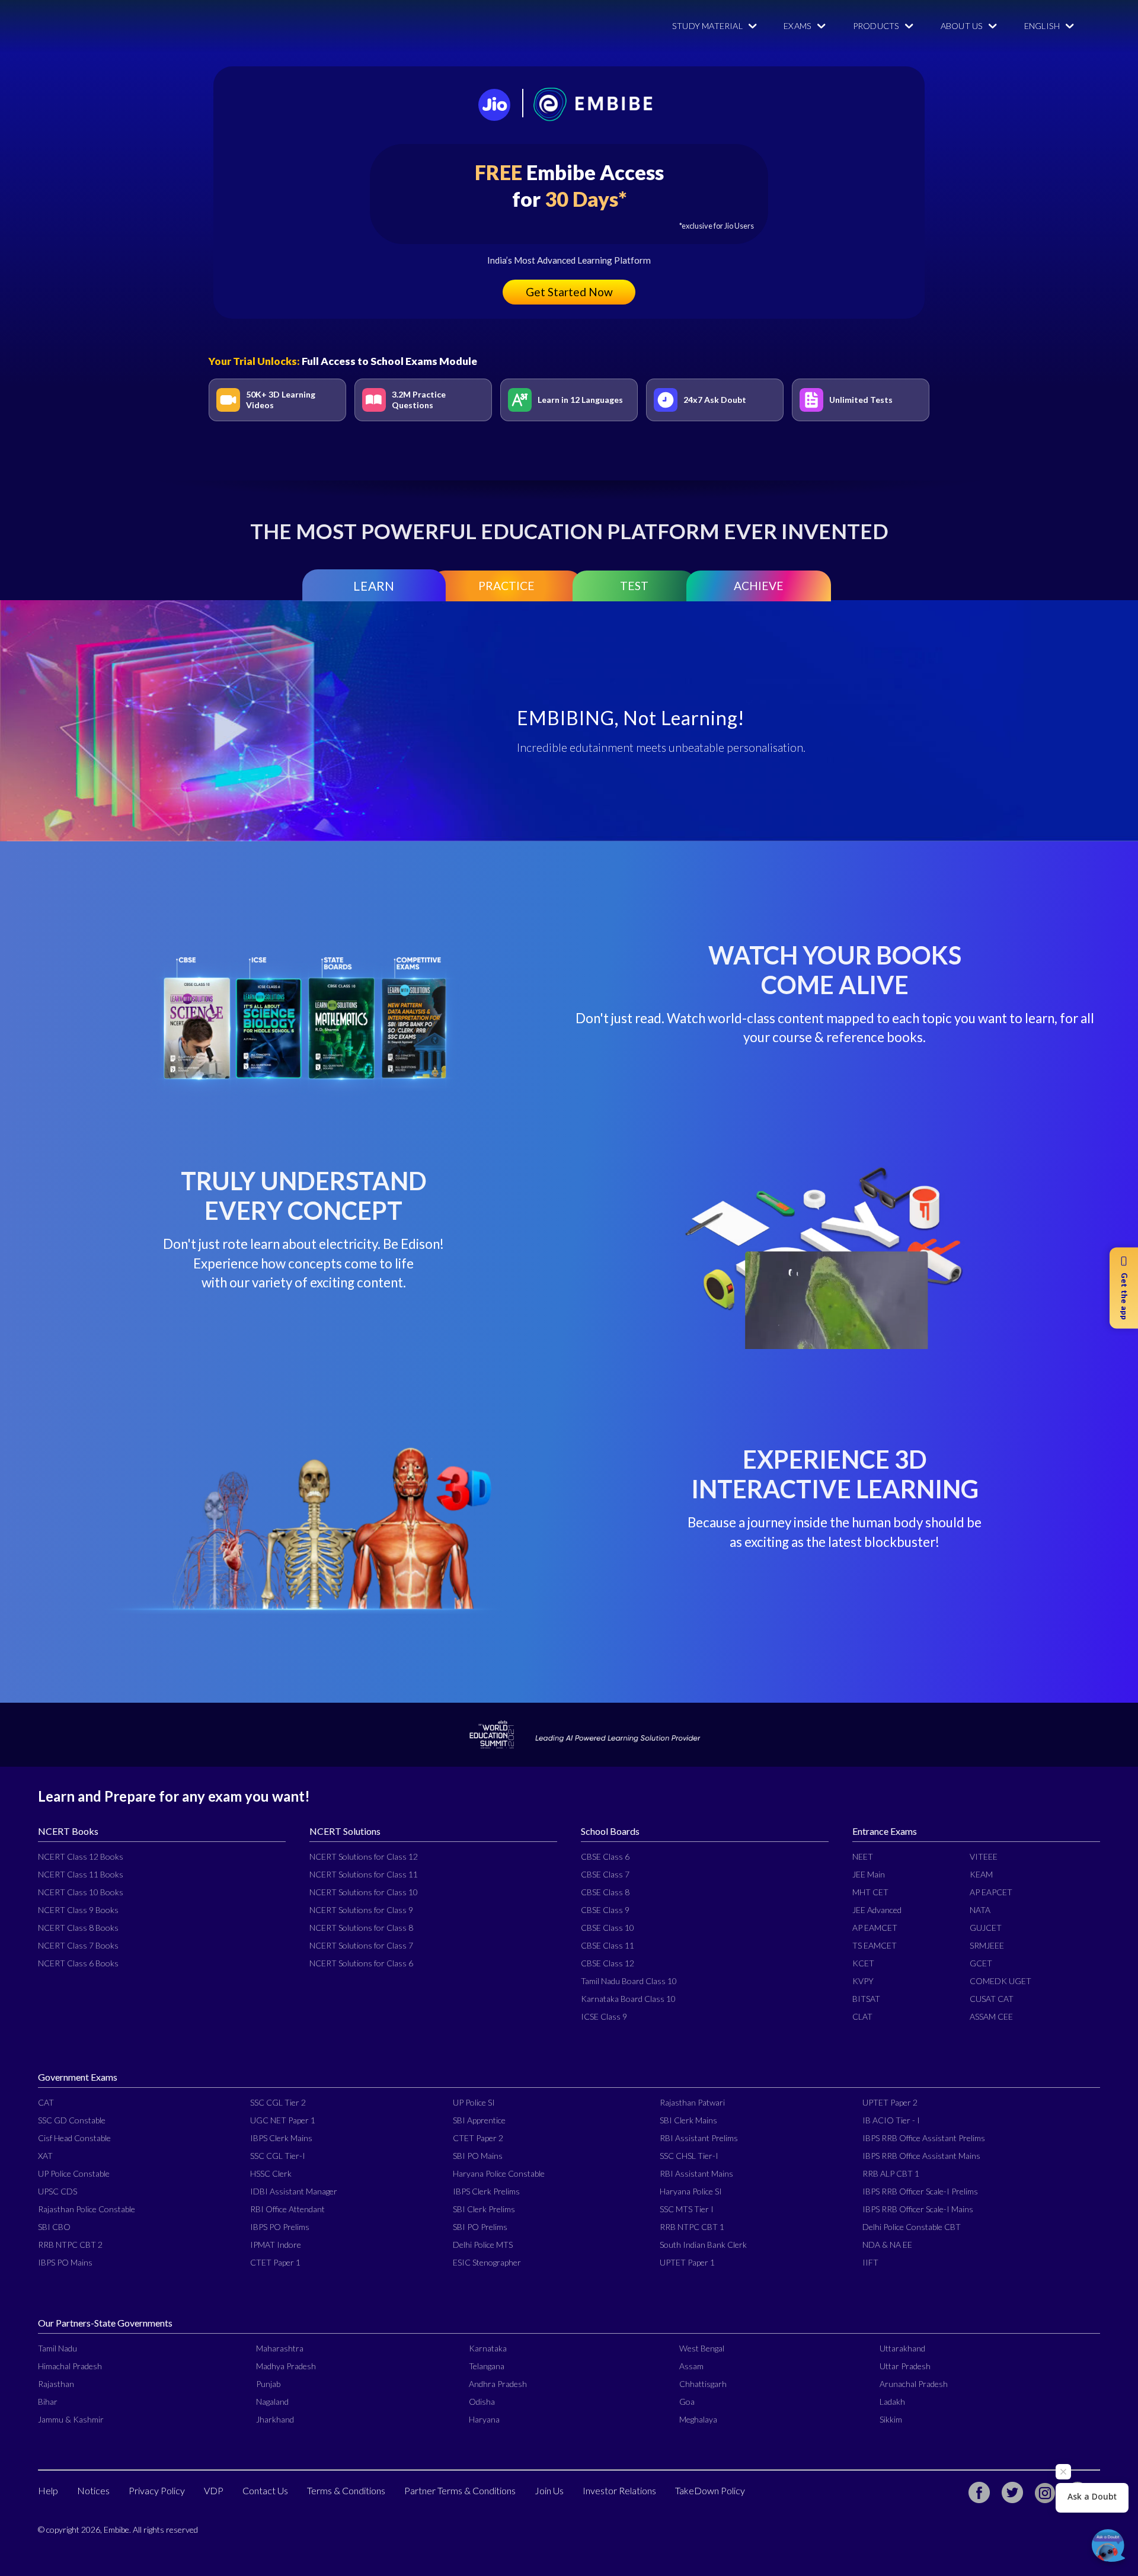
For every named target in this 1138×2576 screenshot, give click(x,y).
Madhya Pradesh (286, 2366)
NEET (863, 1856)
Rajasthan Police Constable (87, 2209)
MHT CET (870, 1892)
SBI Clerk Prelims (484, 2209)
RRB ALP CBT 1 (891, 2173)
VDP (214, 2490)
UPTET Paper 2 (890, 2102)
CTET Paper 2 (478, 2138)
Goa (687, 2402)
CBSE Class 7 (605, 1874)
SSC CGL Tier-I (278, 2156)
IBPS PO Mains (65, 2262)
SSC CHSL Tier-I (689, 2156)
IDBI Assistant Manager (294, 2191)
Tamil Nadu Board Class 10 (629, 1981)
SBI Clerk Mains (688, 2120)
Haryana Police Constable (499, 2173)
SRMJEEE (987, 1945)
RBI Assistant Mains (696, 2173)
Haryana (484, 2419)
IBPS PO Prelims (280, 2227)
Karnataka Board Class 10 (628, 1999)
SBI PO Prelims (480, 2227)
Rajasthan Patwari (692, 2102)
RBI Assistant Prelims (699, 2138)
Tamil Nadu (57, 2348)
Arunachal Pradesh (914, 2384)
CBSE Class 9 (605, 1910)
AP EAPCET (991, 1892)
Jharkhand (275, 2419)
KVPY (863, 1981)
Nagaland (272, 2402)
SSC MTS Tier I (687, 2209)
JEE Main (869, 1874)
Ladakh (892, 2402)
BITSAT (866, 1999)
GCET (981, 1963)
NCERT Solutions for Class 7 (361, 1945)
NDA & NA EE (887, 2245)
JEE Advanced (877, 1910)
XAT (45, 2156)
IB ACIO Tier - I (891, 2120)
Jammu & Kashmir (71, 2419)
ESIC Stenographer (487, 2262)
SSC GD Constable (72, 2120)
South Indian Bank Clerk (703, 2245)
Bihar (48, 2402)
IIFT (870, 2262)
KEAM (981, 1874)
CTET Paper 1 (275, 2262)
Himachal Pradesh (70, 2366)
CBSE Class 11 (608, 1945)
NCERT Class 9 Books (78, 1910)
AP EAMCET (875, 1928)
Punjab (268, 2384)
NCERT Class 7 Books (78, 1945)
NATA (980, 1910)
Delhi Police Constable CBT (912, 2227)
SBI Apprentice (479, 2120)
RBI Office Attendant (287, 2209)
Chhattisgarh (703, 2384)
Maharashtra (280, 2348)
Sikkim (891, 2419)
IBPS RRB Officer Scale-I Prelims (920, 2191)
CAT (46, 2102)
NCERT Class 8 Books (78, 1928)
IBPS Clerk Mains (281, 2138)
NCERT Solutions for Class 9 (361, 1910)
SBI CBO (54, 2227)
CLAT (862, 2016)
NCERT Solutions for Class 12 (364, 1856)
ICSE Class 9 (604, 2016)
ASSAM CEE (991, 2016)
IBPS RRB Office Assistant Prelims (924, 2138)
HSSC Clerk (271, 2173)
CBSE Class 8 (605, 1892)
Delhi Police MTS (483, 2245)
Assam (691, 2366)
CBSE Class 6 (605, 1856)
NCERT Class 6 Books (78, 1963)
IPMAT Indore (276, 2245)
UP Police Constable (74, 2173)
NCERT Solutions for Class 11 (364, 1874)
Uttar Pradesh (905, 2366)
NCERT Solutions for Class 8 (361, 1928)
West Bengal (702, 2348)
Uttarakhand (902, 2348)
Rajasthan (56, 2384)
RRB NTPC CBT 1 (692, 2227)
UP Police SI (474, 2102)
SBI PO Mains (478, 2156)
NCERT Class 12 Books (81, 1856)
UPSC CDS (57, 2191)
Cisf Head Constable (74, 2138)
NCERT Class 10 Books (81, 1892)
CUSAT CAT (992, 1999)
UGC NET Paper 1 (283, 2120)
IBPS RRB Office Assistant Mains (921, 2156)
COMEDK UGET (1000, 1981)
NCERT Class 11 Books (81, 1874)
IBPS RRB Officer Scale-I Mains (918, 2209)
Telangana (487, 2366)
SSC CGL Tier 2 (278, 2102)
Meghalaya (698, 2419)
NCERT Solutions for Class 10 (364, 1892)
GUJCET (986, 1928)
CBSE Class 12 (608, 1963)
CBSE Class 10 (608, 1928)
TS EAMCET (875, 1945)
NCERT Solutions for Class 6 (361, 1963)
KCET (863, 1963)
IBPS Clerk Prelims (486, 2191)
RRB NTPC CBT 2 (70, 2245)
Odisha (482, 2402)
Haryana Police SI (691, 2191)
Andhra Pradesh (498, 2384)
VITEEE (984, 1856)
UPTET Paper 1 (687, 2262)
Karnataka (488, 2348)
